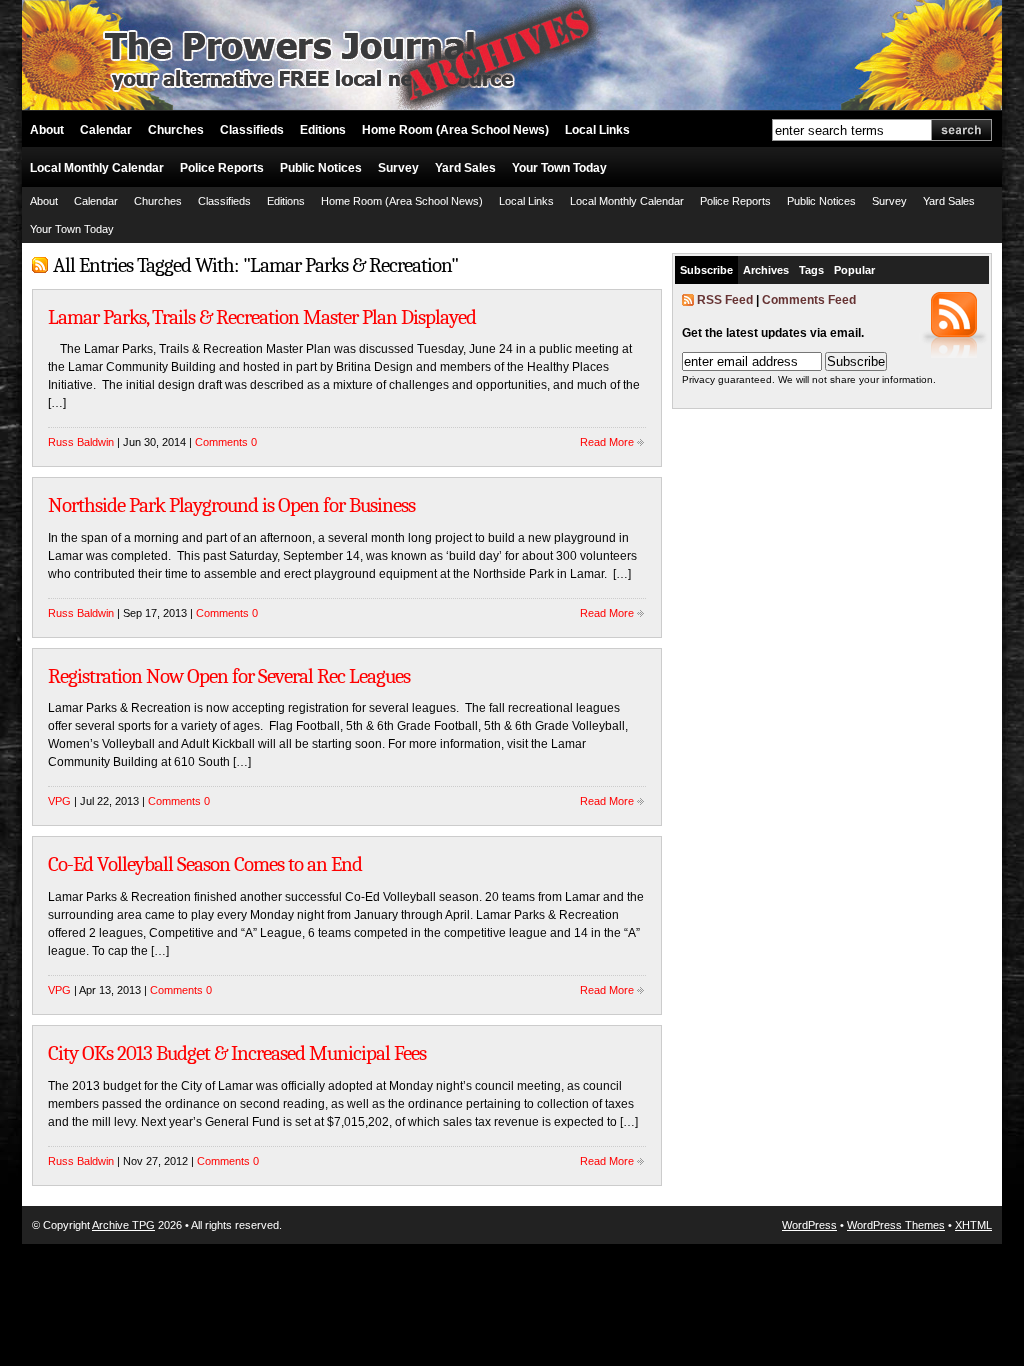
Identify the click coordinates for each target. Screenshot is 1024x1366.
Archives (766, 270)
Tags (811, 270)
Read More (607, 442)
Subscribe (706, 270)
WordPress (809, 1225)
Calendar (106, 130)
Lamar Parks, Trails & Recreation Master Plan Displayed (262, 317)
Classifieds (252, 130)
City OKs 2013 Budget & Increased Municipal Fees (237, 1053)
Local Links (597, 130)
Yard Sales (465, 168)
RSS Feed (725, 300)
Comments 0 (226, 442)
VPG (59, 801)
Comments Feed (809, 300)
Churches (176, 130)
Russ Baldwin (81, 442)
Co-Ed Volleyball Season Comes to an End (205, 864)
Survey (398, 168)
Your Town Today (559, 168)
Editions (323, 130)
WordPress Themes (896, 1225)
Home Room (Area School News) (455, 130)
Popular (854, 270)
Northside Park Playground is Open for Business (231, 505)
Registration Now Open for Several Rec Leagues (229, 676)
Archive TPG (123, 1225)
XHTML (973, 1225)
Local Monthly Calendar (97, 168)
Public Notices (321, 168)
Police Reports (222, 168)
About (47, 130)
